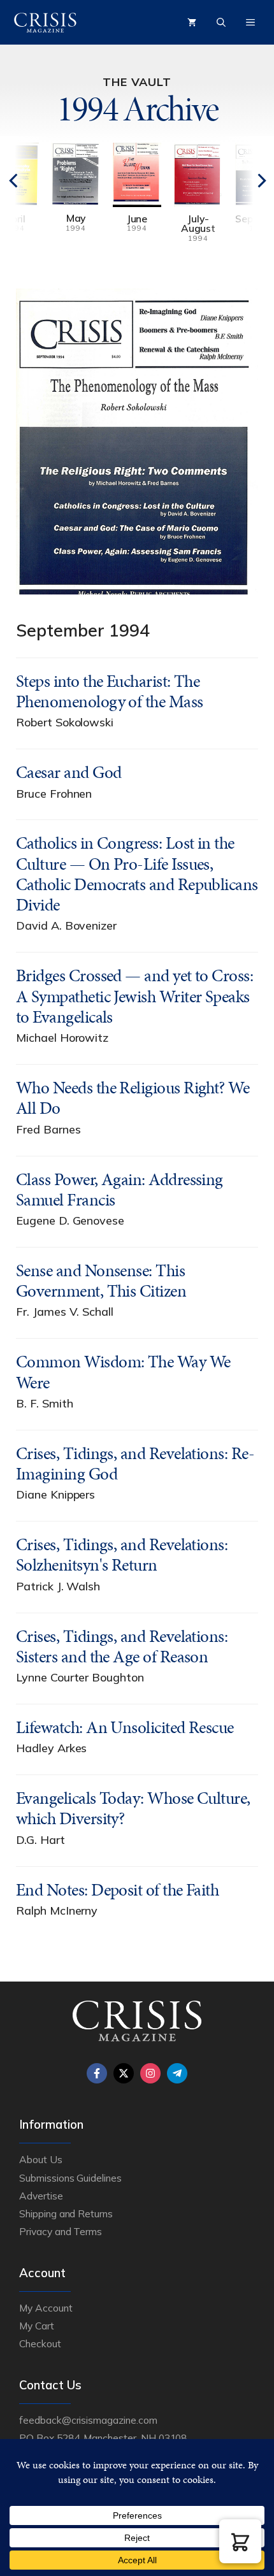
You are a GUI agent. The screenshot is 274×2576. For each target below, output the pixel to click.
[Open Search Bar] (221, 22)
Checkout (40, 2343)
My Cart (37, 2326)
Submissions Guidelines (70, 2178)
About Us (41, 2159)
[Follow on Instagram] (150, 2073)
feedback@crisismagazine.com (88, 2420)
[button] (240, 2541)
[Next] (239, 200)
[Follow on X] (124, 2073)
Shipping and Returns (66, 2213)
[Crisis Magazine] (45, 22)
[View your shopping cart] (192, 22)
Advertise (41, 2196)
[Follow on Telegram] (177, 2073)
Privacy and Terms (61, 2231)
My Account (46, 2308)
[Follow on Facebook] (97, 2073)
